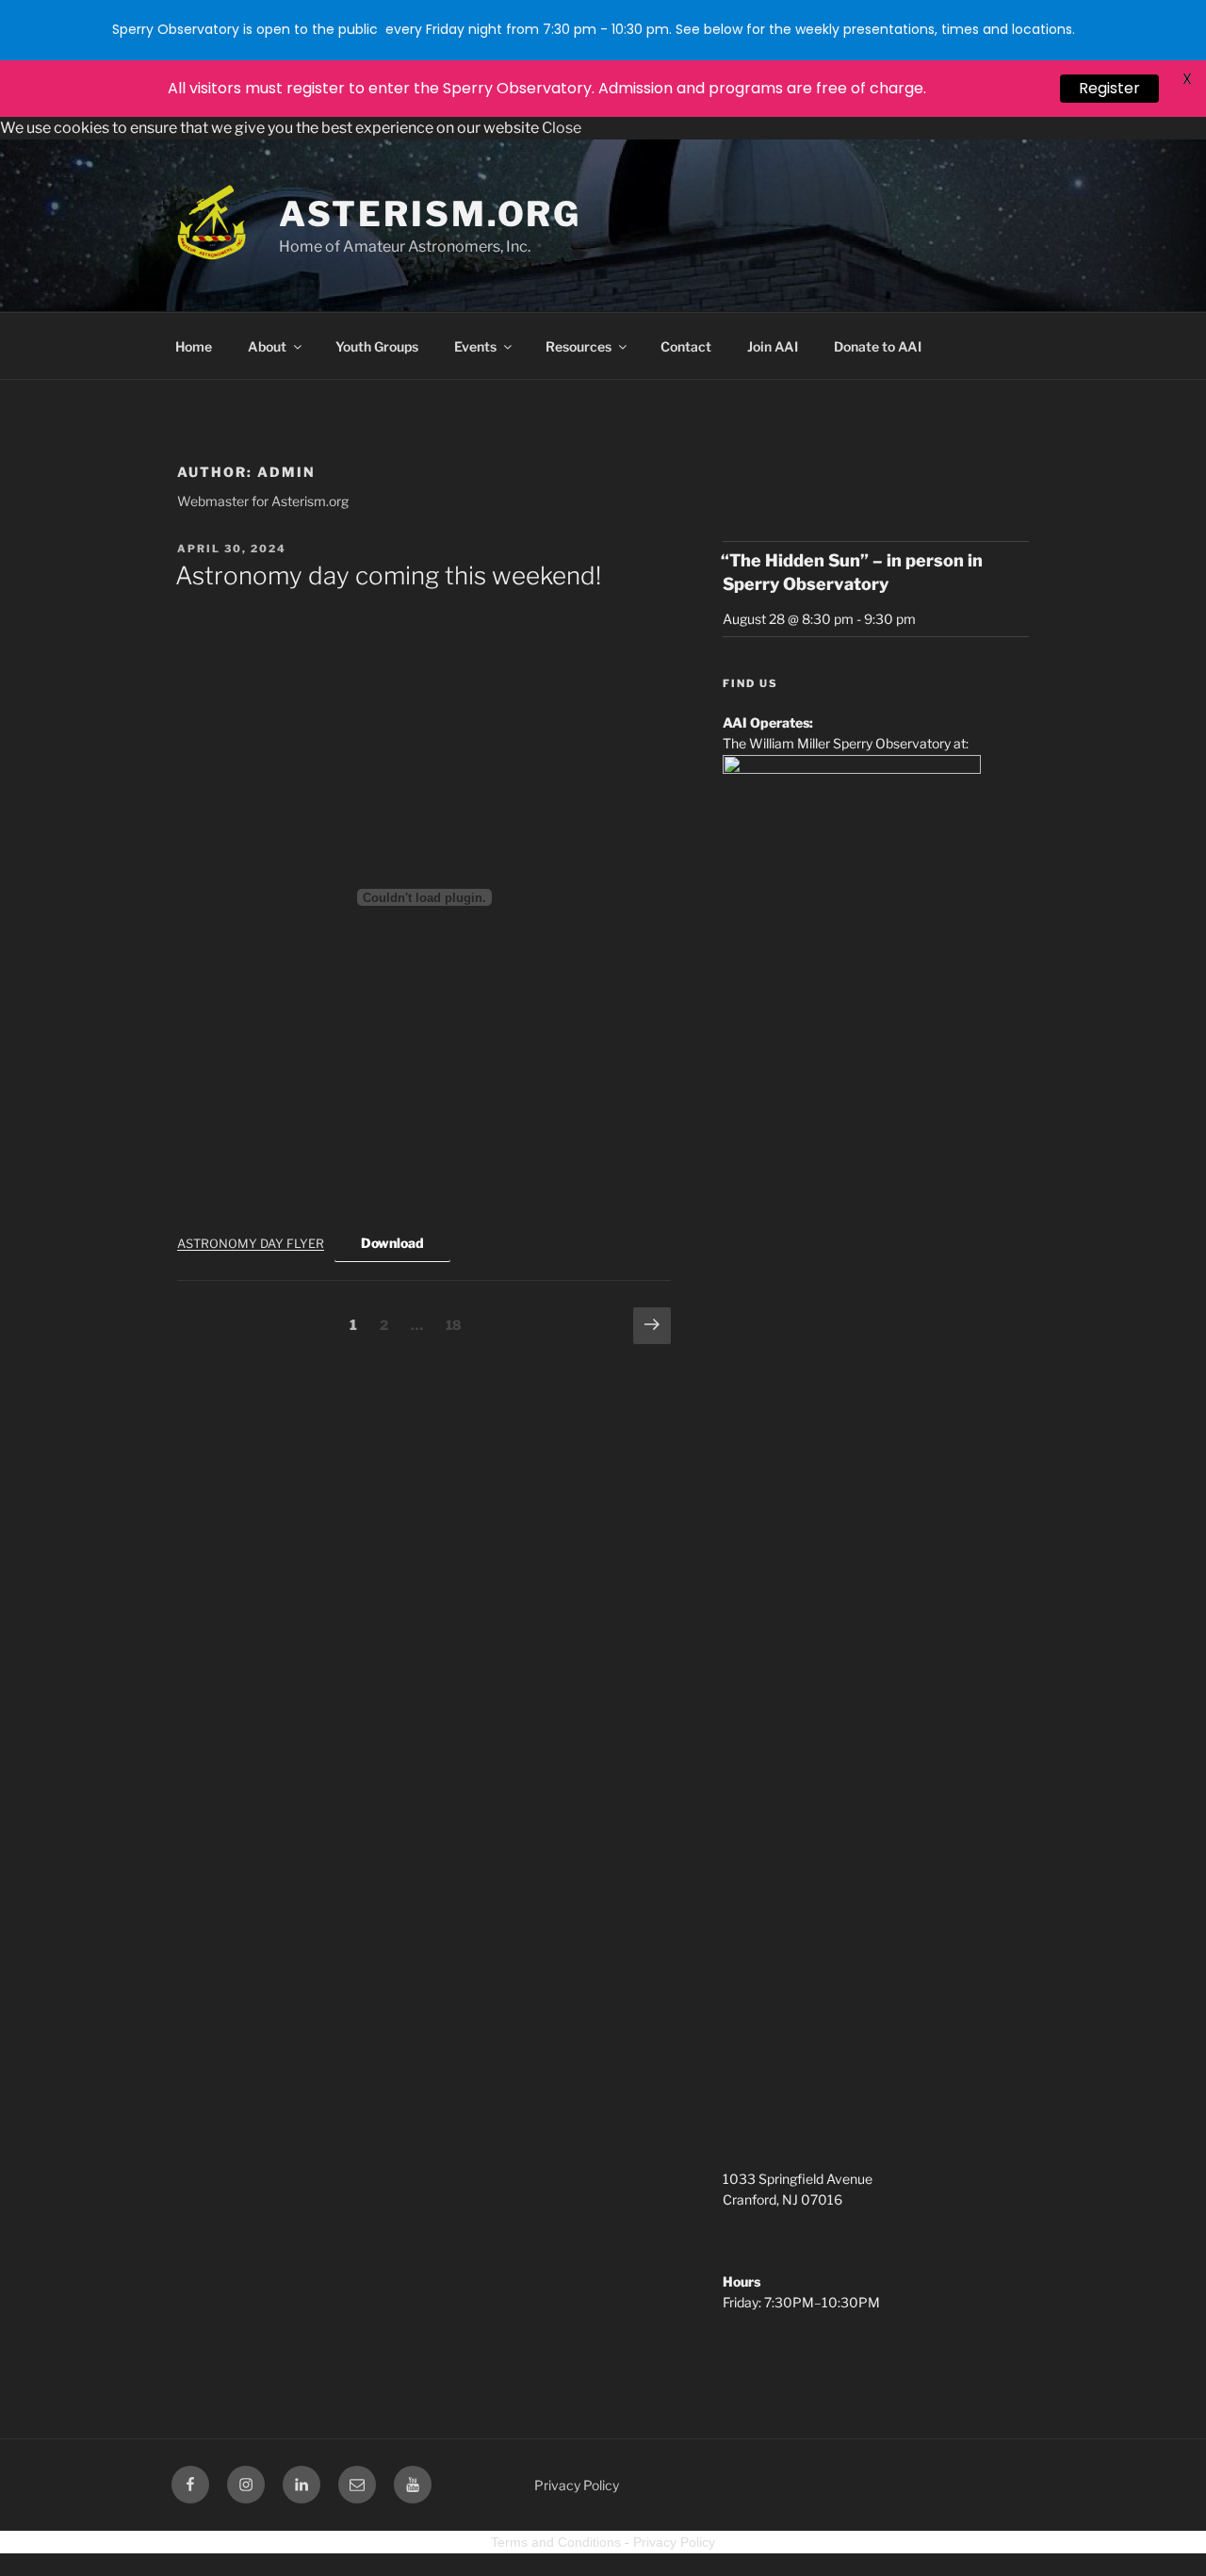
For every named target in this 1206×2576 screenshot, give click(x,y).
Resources (579, 346)
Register (1109, 88)
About (267, 346)
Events (475, 346)
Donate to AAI (878, 346)
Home (194, 346)
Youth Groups (377, 346)
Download (392, 1243)
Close (562, 128)
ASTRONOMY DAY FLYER (251, 1244)
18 (458, 1324)
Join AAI (773, 346)
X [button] (1187, 79)
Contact (686, 346)
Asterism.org (431, 214)
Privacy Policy (577, 2485)
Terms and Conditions (556, 2542)
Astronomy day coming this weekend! (388, 575)
